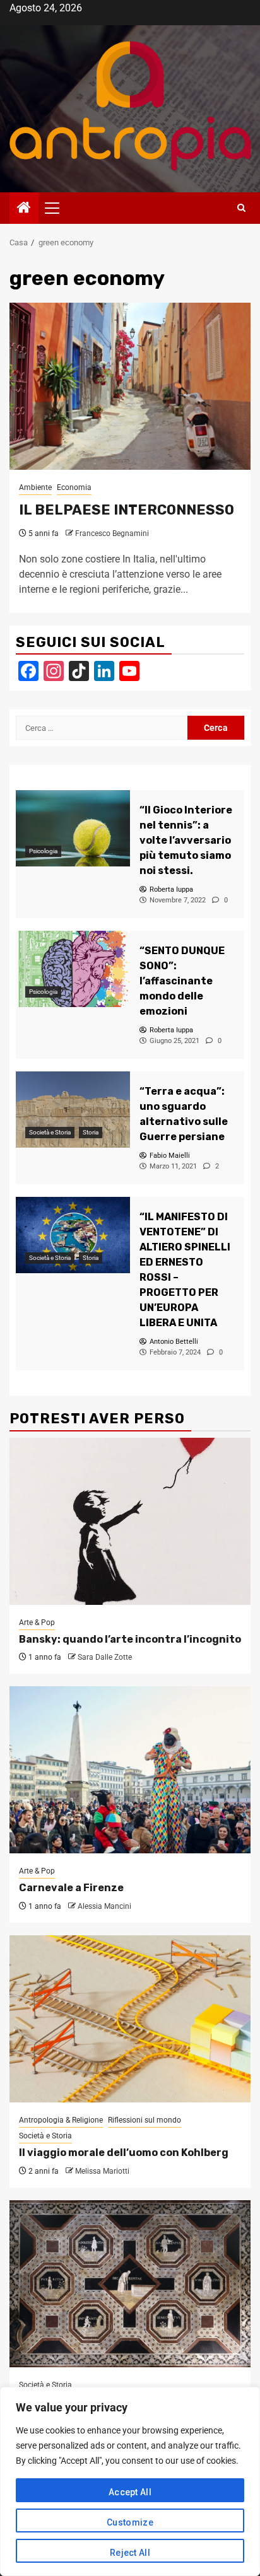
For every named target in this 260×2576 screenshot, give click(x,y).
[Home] (24, 209)
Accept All (130, 2492)
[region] (130, 2481)
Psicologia (43, 851)
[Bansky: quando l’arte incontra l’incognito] (130, 1521)
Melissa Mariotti (102, 2171)
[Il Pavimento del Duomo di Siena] (130, 2284)
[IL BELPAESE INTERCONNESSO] (130, 386)
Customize (130, 2522)
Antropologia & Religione (61, 2120)
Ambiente (35, 487)
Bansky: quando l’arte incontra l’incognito (130, 1639)
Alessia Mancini (104, 1906)
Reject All (130, 2553)
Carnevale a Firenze (71, 1888)
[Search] (241, 208)
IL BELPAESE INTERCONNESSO (127, 510)
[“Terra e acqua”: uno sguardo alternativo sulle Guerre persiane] (73, 1110)
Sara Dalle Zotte (105, 1657)
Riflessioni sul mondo (145, 2120)
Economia (74, 487)
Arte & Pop (37, 1623)
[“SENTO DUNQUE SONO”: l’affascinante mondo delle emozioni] (73, 969)
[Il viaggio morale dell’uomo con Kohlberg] (130, 2019)
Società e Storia (50, 1132)
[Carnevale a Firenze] (130, 1770)
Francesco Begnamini (112, 533)
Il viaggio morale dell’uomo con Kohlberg (124, 2153)
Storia (91, 1132)
